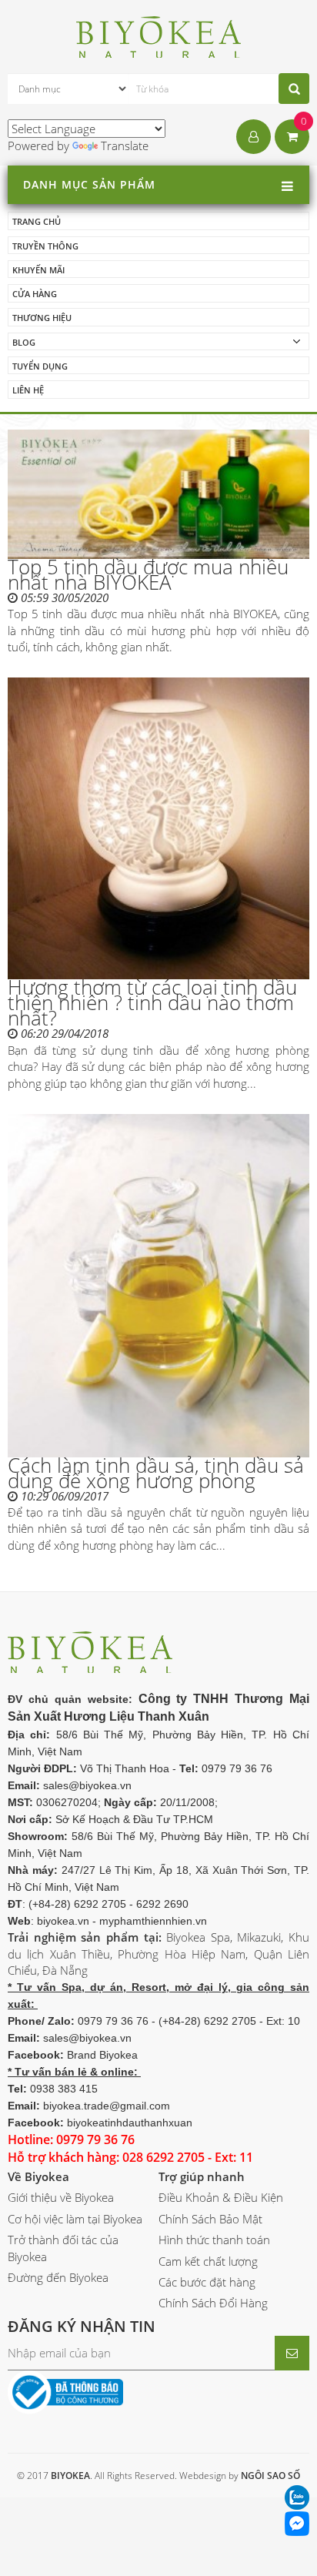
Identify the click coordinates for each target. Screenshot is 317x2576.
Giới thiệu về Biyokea (61, 2197)
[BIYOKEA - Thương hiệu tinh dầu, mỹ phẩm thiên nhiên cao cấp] (159, 35)
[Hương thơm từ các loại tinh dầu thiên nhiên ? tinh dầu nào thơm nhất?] (158, 828)
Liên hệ (28, 390)
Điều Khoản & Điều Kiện (221, 2197)
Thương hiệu (42, 318)
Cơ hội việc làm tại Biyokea (75, 2219)
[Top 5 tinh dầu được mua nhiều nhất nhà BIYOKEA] (158, 494)
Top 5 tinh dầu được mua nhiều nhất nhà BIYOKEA (148, 574)
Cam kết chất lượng (208, 2261)
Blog (24, 342)
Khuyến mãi (38, 270)
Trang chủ (37, 221)
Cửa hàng (35, 294)
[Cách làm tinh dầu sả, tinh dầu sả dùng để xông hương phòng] (158, 1285)
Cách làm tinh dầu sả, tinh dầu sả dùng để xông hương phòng (156, 1473)
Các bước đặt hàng (207, 2282)
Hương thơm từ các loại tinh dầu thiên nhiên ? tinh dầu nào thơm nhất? (152, 1002)
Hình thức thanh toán (214, 2240)
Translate (125, 146)
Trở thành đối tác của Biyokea (63, 2248)
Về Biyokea (38, 2176)
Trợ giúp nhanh (202, 2176)
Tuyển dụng (40, 366)
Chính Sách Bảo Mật (210, 2219)
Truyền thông (45, 246)
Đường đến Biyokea (58, 2277)
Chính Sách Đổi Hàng (213, 2303)
